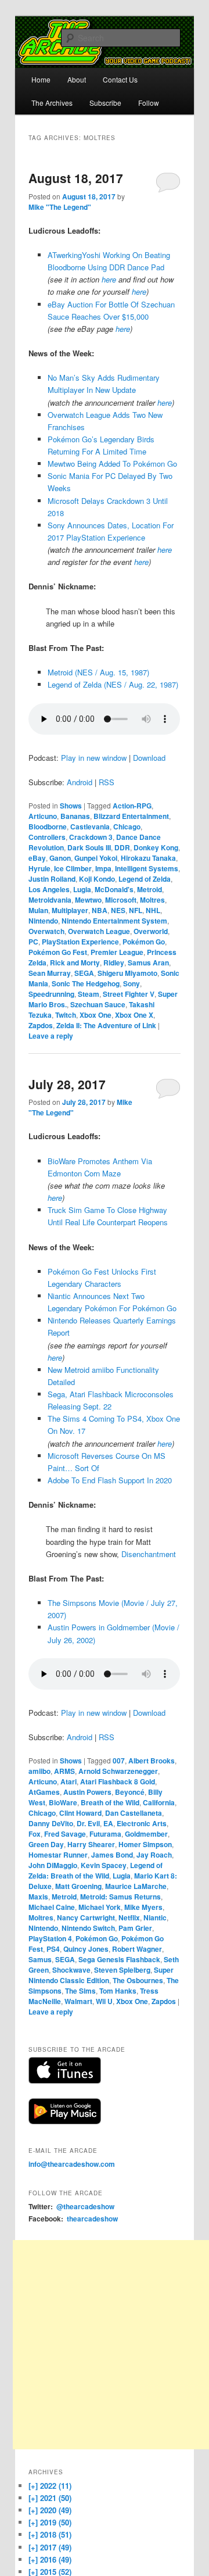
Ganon (60, 858)
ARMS (64, 1771)
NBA (100, 910)
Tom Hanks (118, 1991)
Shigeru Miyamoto (127, 973)
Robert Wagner (137, 1949)
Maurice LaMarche (136, 1886)
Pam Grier (135, 1928)
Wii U (104, 2001)
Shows (71, 806)
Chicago (127, 827)
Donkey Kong (156, 847)
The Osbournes (138, 1980)
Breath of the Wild (110, 1802)
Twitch (66, 1015)
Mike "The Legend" (60, 207)
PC (33, 942)
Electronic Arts (142, 1823)
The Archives (52, 103)
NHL (153, 910)
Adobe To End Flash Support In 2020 (110, 1480)
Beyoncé (130, 1792)
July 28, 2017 (67, 1084)
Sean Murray (50, 973)
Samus (40, 1959)
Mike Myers (143, 1907)
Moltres (152, 900)
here (109, 279)
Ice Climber (73, 868)
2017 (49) (50, 2547)
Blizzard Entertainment (131, 816)
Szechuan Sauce (98, 1004)
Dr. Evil (88, 1823)
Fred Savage (65, 1834)
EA (108, 1823)
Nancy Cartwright (86, 1917)
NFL (136, 910)
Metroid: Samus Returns (120, 1897)
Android (80, 782)
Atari (69, 1781)
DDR (122, 847)
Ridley (114, 963)
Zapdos (41, 1025)
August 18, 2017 (76, 178)
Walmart (78, 2001)
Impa (103, 868)
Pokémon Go (144, 942)
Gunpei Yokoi (96, 858)
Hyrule (39, 868)
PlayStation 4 (50, 1938)
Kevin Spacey (104, 1865)
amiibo (39, 1771)
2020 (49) (50, 2510)
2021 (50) (50, 2498)
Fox (35, 1834)
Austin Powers (87, 1792)
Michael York (100, 1907)
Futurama (105, 1834)
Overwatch (46, 931)
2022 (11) (50, 2486)
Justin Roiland (52, 879)
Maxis (38, 1897)
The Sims (80, 1991)
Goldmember (146, 1834)
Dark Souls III (89, 847)
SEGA (84, 973)
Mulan (38, 910)
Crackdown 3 (91, 837)
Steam (89, 994)
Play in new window (94, 758)
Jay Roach (154, 1855)
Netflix (129, 1917)
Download (149, 758)
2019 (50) (50, 2522)
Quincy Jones (86, 1949)
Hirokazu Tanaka (148, 858)
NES (118, 910)
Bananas (75, 816)
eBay (37, 858)
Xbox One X (134, 1015)
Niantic (155, 1917)
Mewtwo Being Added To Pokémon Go (112, 464)
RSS (107, 782)
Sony (131, 983)
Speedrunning (51, 994)
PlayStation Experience (80, 942)
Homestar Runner (58, 1855)
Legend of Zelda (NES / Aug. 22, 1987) (113, 684)
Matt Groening (78, 1886)
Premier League (117, 952)
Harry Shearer (91, 1844)
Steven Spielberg (122, 1970)
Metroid (149, 889)
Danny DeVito (51, 1823)
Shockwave (71, 1970)
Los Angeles (49, 889)
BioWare (63, 1802)
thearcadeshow (92, 2219)
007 (119, 1761)
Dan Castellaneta (134, 1813)
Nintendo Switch (88, 1928)
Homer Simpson (145, 1844)
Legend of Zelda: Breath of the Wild (96, 1870)
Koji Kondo (97, 879)
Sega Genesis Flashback (119, 1959)
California (159, 1802)
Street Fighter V (129, 994)
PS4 (53, 1949)
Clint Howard (80, 1813)
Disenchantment (149, 1554)
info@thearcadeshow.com (72, 2164)
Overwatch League (99, 931)
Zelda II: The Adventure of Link (106, 1025)
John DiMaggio (53, 1865)
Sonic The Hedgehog (86, 983)
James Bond (112, 1855)
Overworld (151, 931)
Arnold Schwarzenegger (118, 1771)
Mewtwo (88, 900)
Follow (149, 103)
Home (41, 79)
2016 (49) (50, 2559)
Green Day (46, 1844)
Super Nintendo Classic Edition (101, 1975)
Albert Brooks (152, 1761)
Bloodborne (48, 827)
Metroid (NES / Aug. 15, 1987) (98, 672)
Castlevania (90, 827)
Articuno (43, 816)
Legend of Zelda (145, 879)
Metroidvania (50, 900)
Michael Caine (52, 1907)
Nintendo (43, 921)
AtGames (44, 1792)
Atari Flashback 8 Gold (118, 1781)
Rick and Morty (75, 963)
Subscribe (105, 103)
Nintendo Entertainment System (114, 921)
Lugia (82, 889)
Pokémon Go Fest (58, 952)
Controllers (47, 837)
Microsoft (121, 900)
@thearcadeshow (85, 2206)
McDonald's (114, 889)
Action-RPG (132, 806)
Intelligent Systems (147, 868)
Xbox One (96, 1015)
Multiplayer (70, 910)
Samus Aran (148, 963)
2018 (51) (50, 2534)
